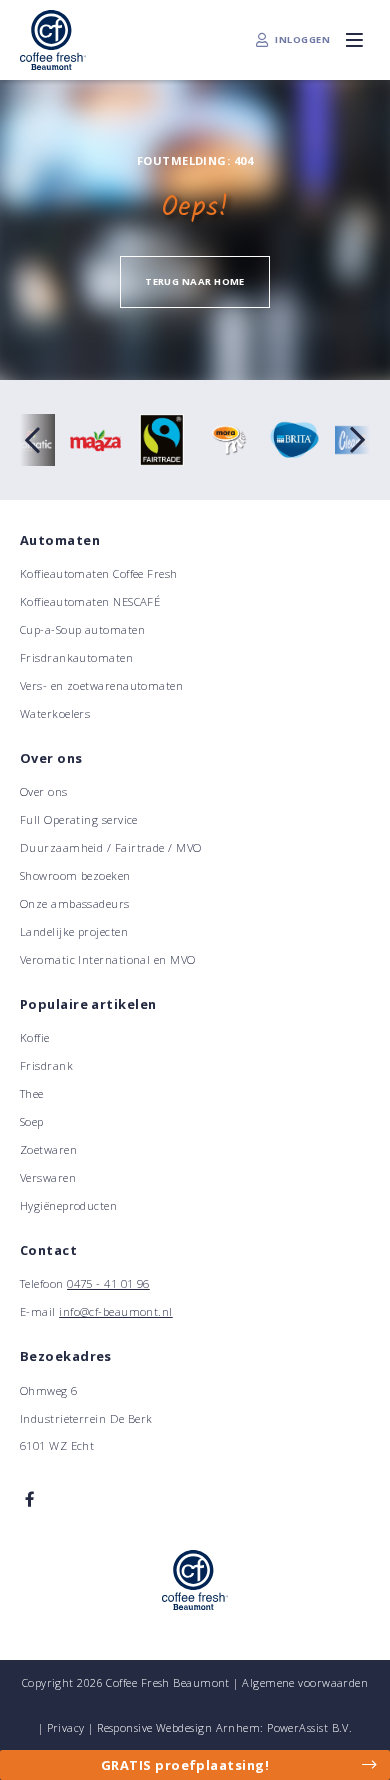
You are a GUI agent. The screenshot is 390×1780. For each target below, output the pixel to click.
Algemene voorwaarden (305, 1682)
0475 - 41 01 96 (108, 1283)
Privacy (66, 1727)
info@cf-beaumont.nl (116, 1311)
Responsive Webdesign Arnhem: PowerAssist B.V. (224, 1727)
